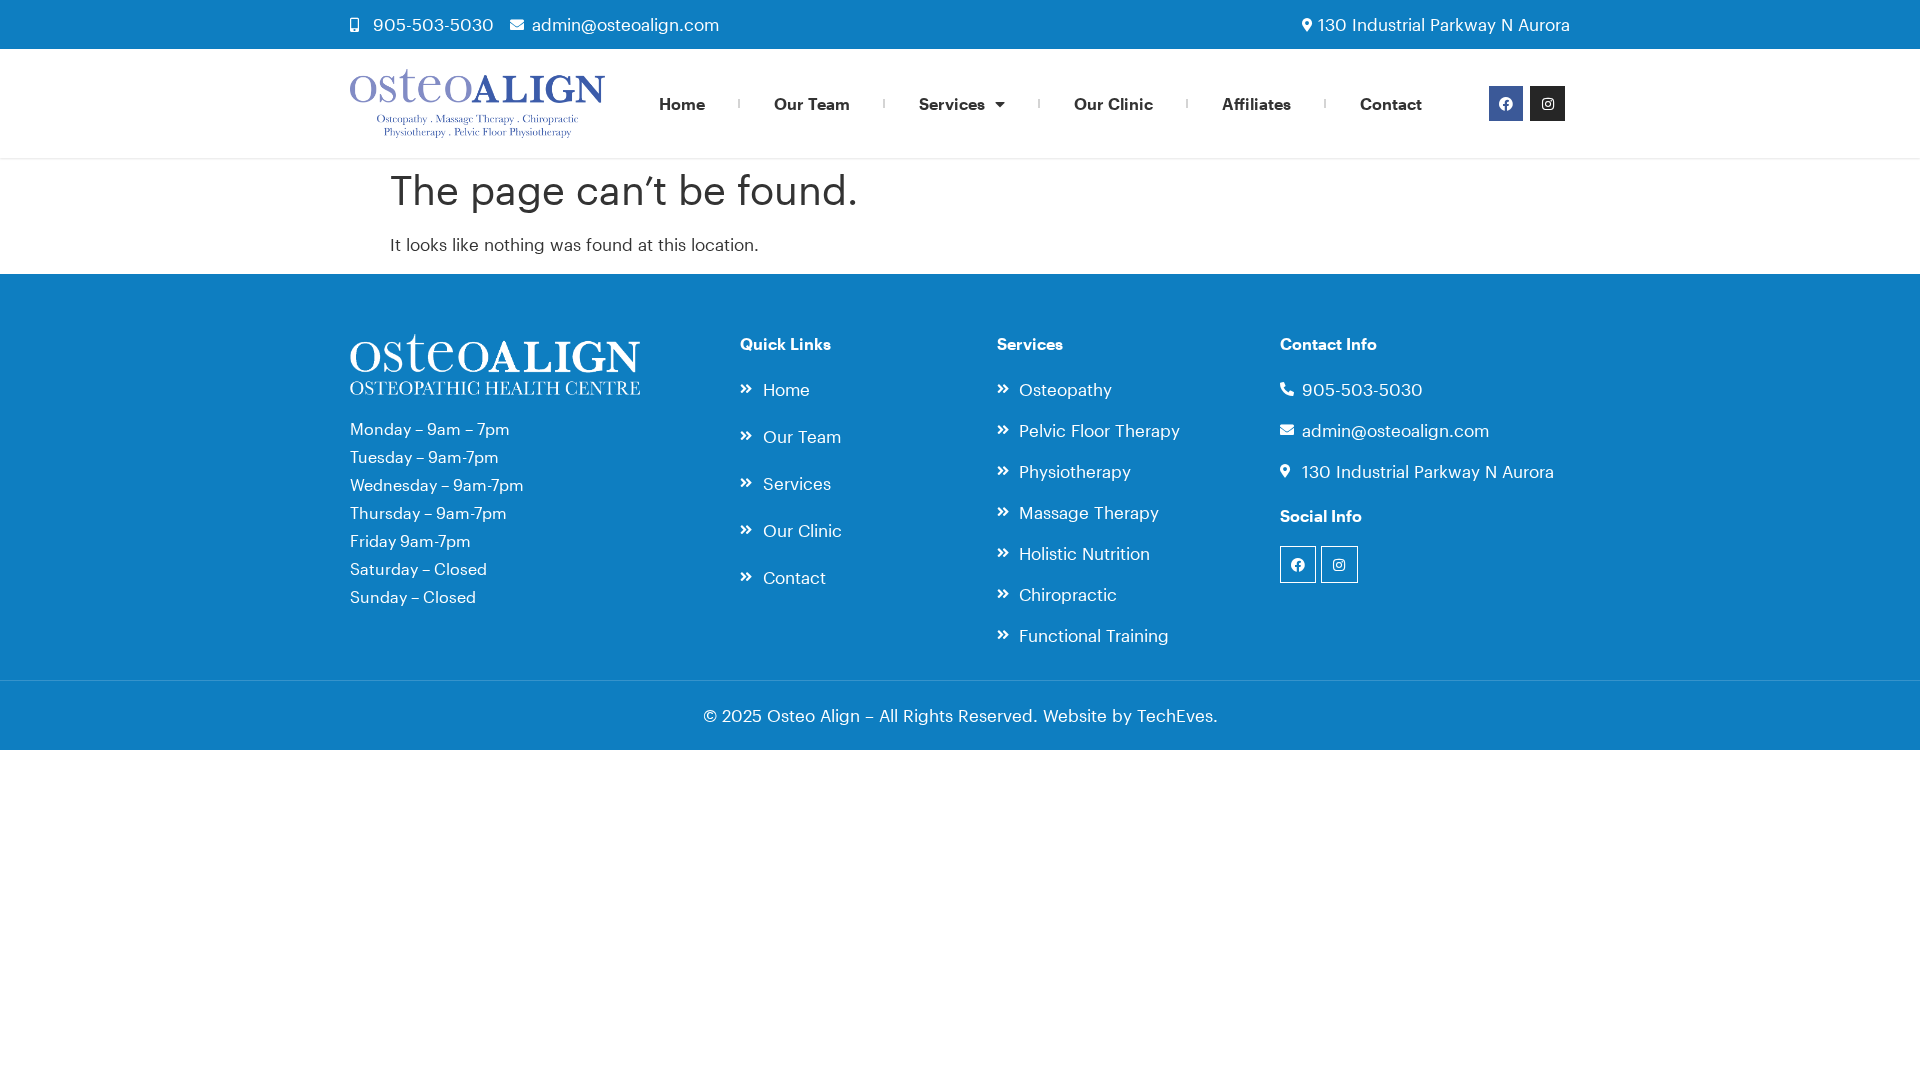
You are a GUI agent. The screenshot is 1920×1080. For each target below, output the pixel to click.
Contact (1391, 103)
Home (682, 103)
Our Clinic (1113, 103)
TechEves (1175, 715)
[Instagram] (1547, 103)
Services (952, 103)
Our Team (812, 103)
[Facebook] (1506, 103)
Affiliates (1256, 103)
